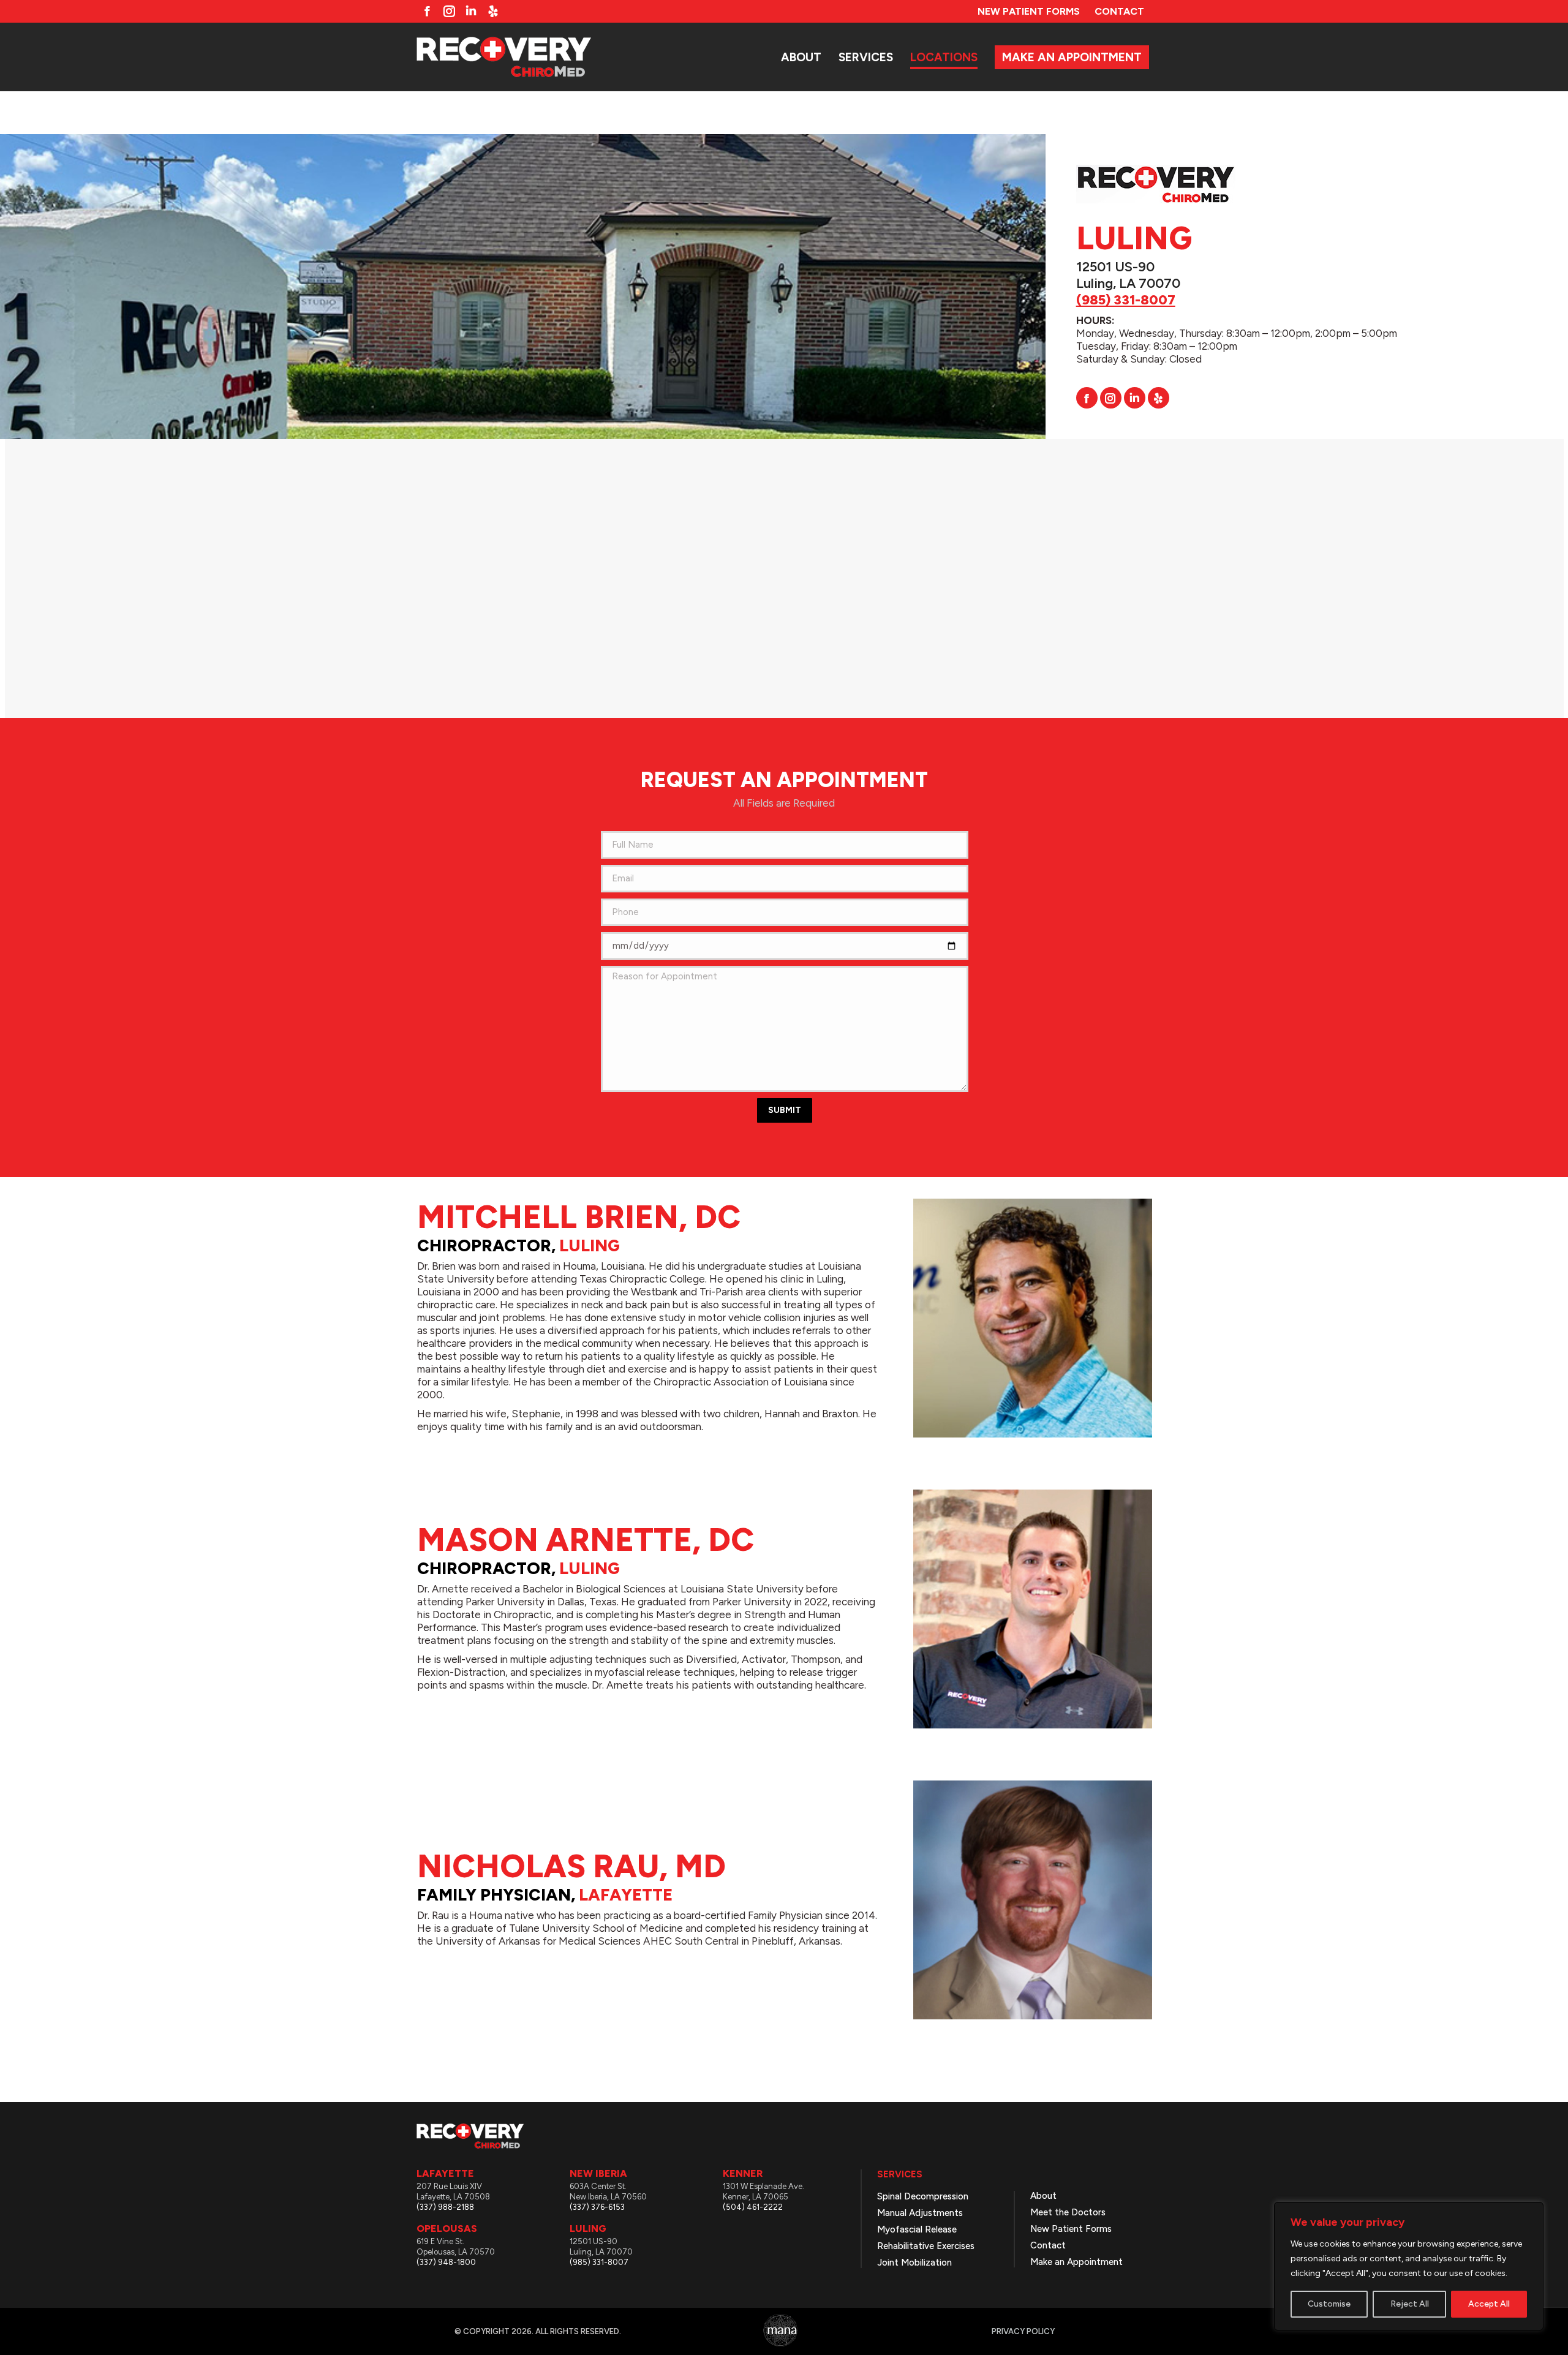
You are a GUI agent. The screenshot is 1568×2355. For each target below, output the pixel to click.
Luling (590, 1245)
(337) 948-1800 (446, 2262)
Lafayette (626, 1895)
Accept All (1489, 2304)
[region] (1409, 2266)
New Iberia (598, 2173)
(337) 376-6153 (597, 2207)
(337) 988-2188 (445, 2207)
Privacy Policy (1023, 2331)
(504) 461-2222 (753, 2207)
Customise (1329, 2304)
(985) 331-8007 (1126, 300)
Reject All (1410, 2304)
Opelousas (447, 2229)
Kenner (743, 2173)
